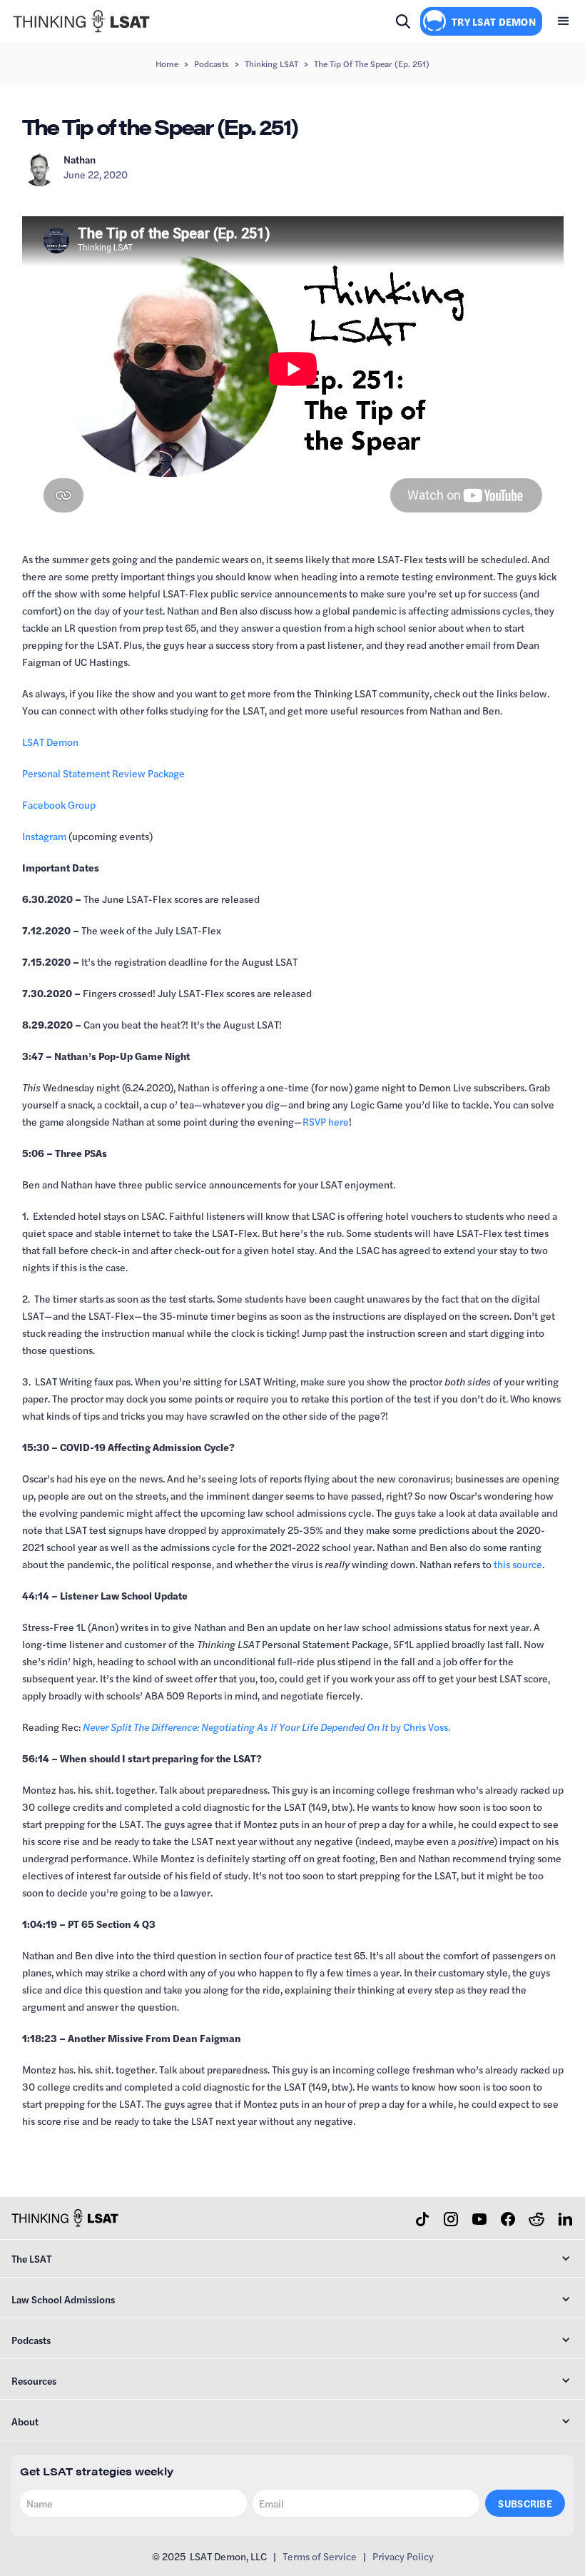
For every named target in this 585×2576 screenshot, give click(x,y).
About (25, 2421)
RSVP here (326, 1121)
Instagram (44, 836)
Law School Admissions (63, 2299)
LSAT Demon (50, 742)
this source (518, 1564)
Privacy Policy (403, 2556)
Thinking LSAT (271, 64)
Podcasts (212, 64)
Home (167, 64)
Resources (34, 2380)
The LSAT (31, 2258)
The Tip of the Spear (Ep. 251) (372, 64)
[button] (564, 21)
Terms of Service (320, 2556)
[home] (81, 21)
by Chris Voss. (266, 1727)
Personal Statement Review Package (103, 773)
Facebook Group (59, 804)
